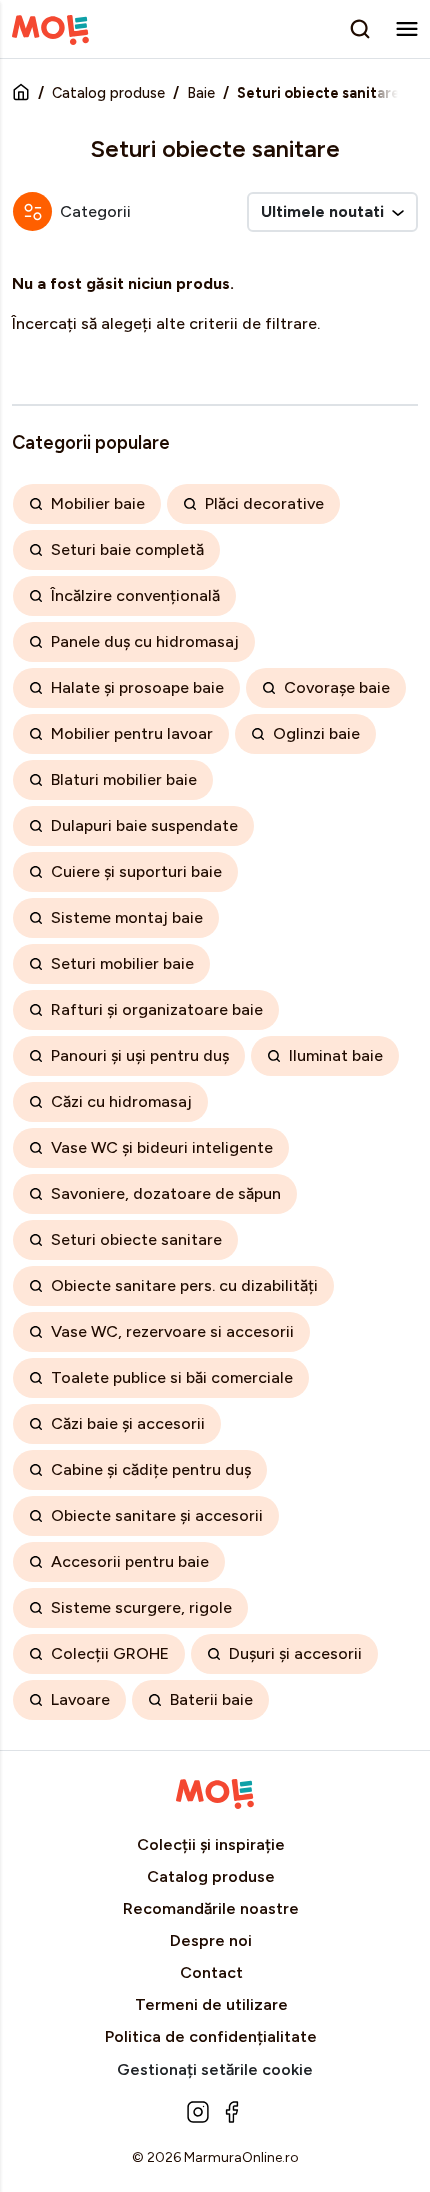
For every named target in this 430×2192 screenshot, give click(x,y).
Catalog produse (108, 93)
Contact (211, 1972)
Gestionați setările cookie (215, 2069)
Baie (201, 93)
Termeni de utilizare (211, 2004)
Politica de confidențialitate (211, 2036)
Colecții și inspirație (211, 1844)
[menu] (407, 28)
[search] (360, 29)
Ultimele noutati (324, 211)
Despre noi (211, 1940)
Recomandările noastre (211, 1908)
